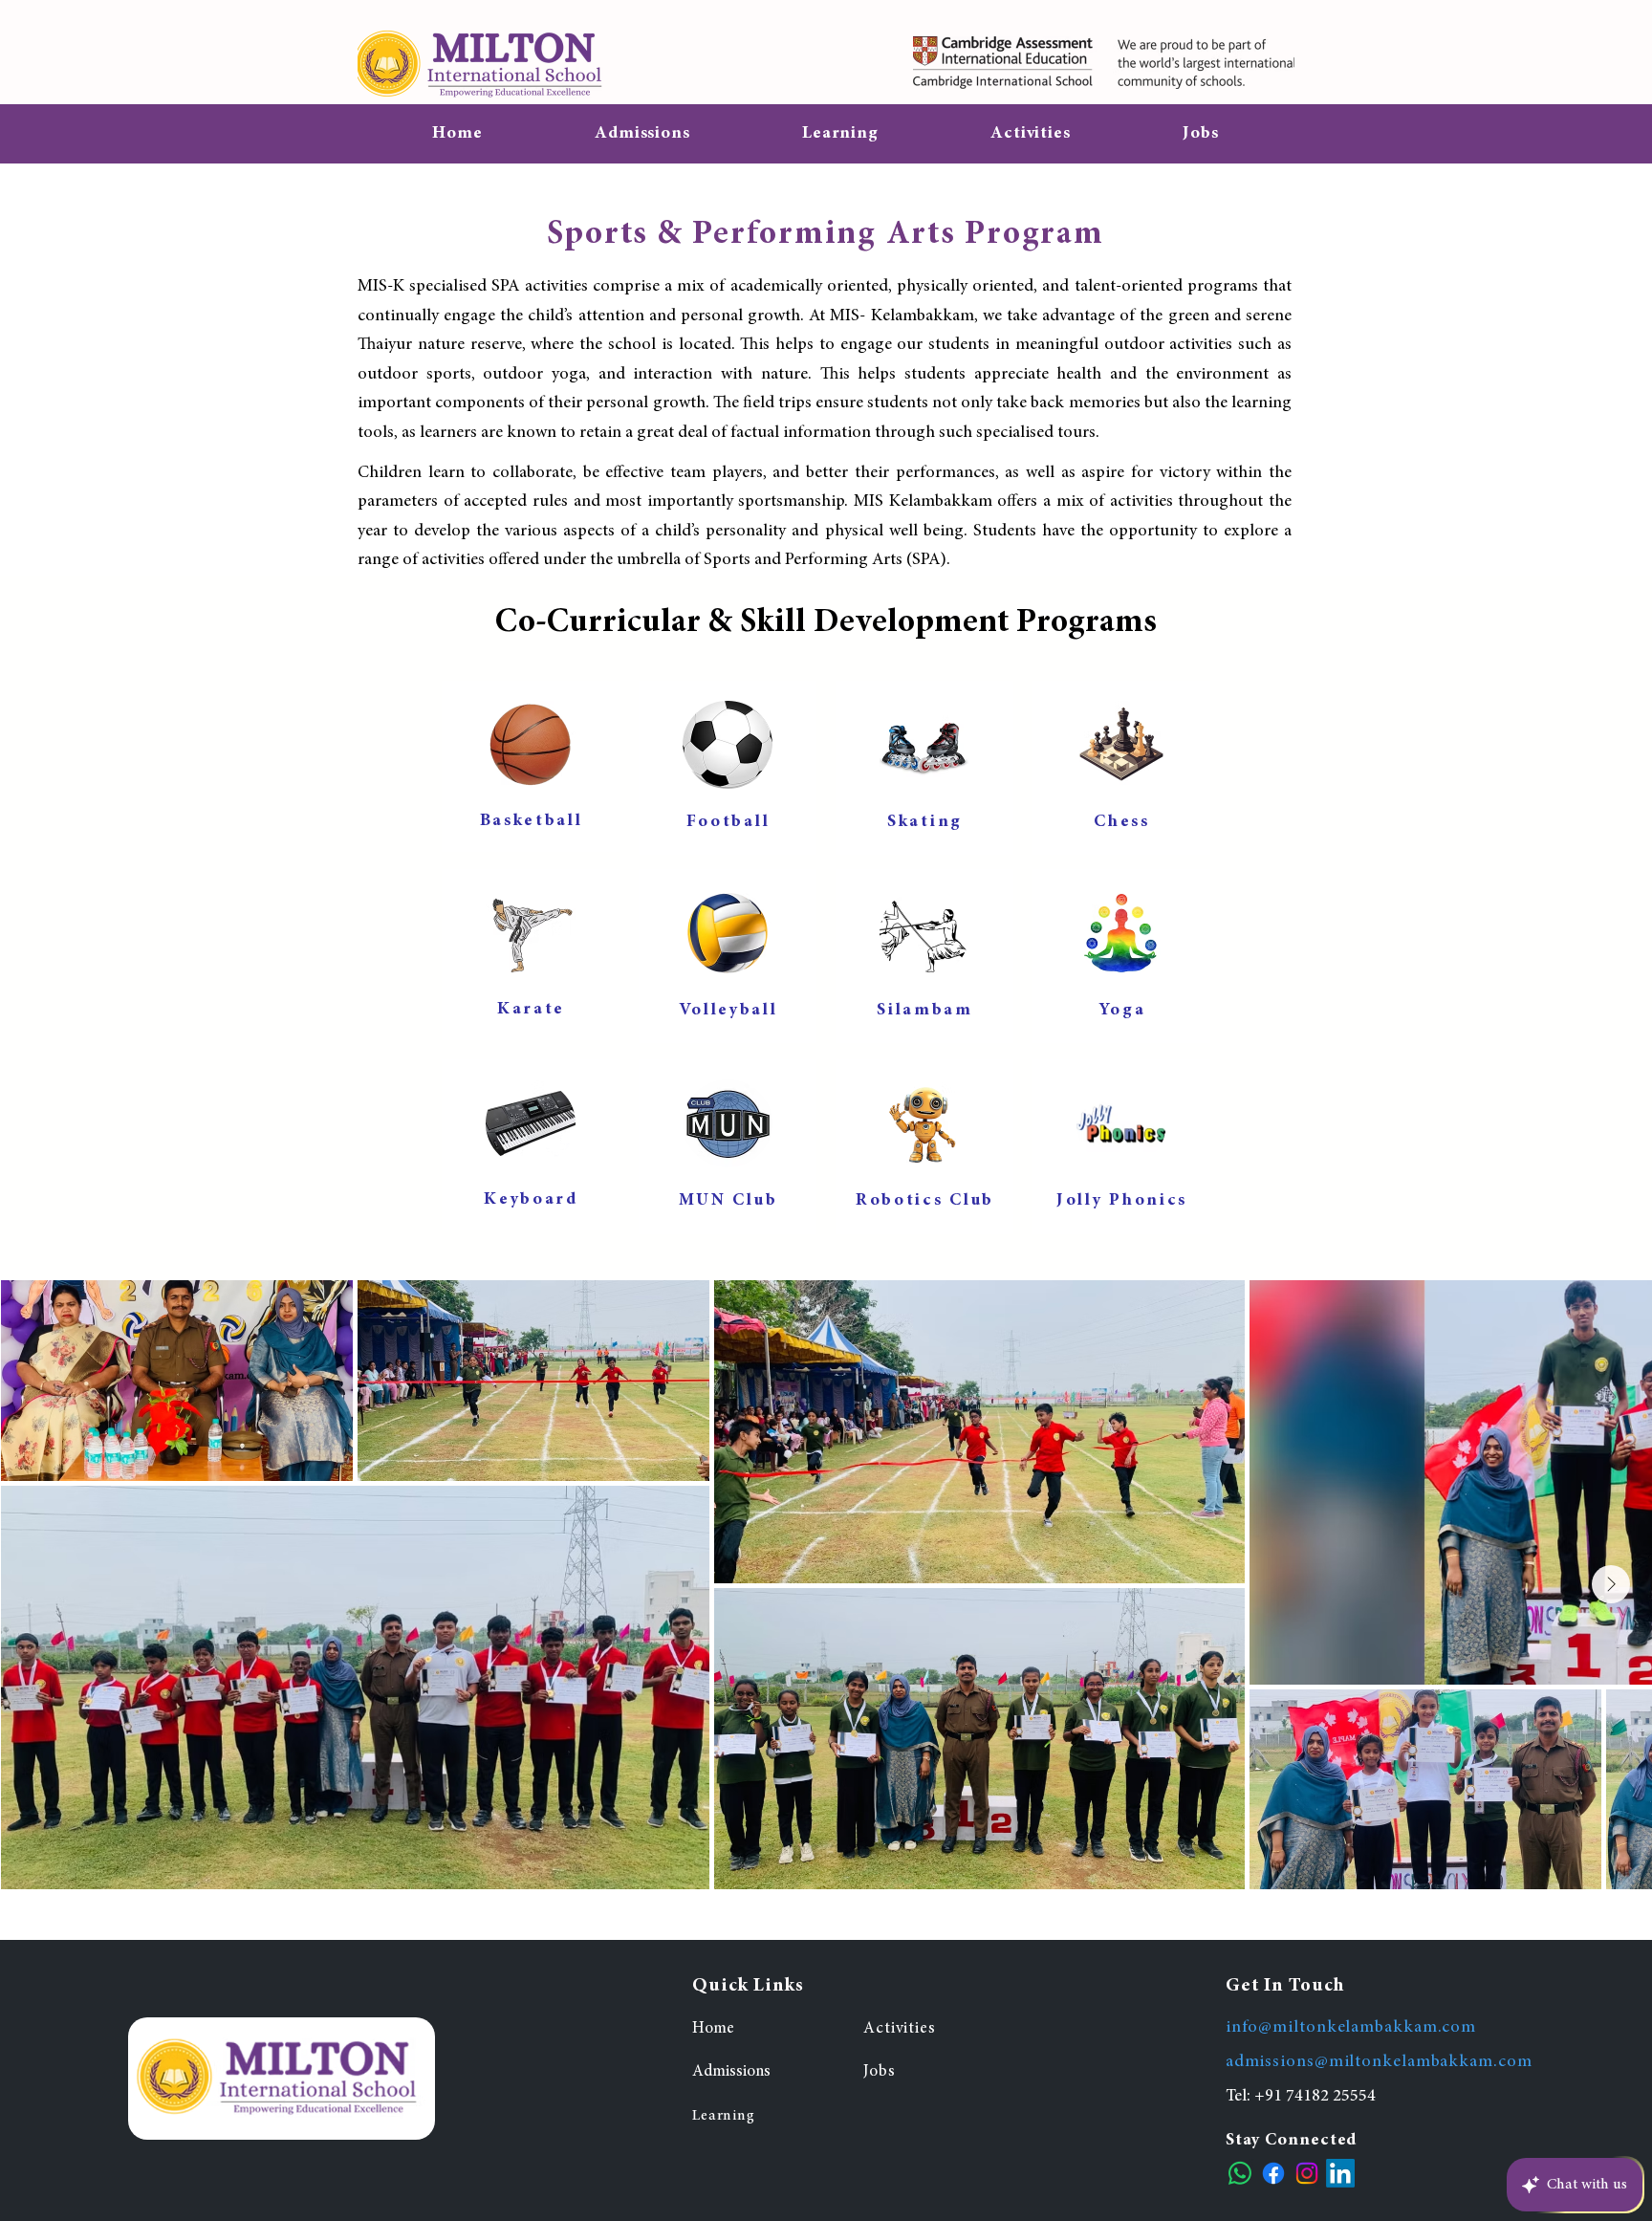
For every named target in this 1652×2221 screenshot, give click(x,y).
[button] (840, 134)
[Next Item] (1611, 1584)
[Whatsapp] (1240, 2173)
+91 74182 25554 (1315, 2097)
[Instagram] (1307, 2173)
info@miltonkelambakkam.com (1351, 2028)
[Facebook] (1273, 2173)
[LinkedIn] (1340, 2173)
